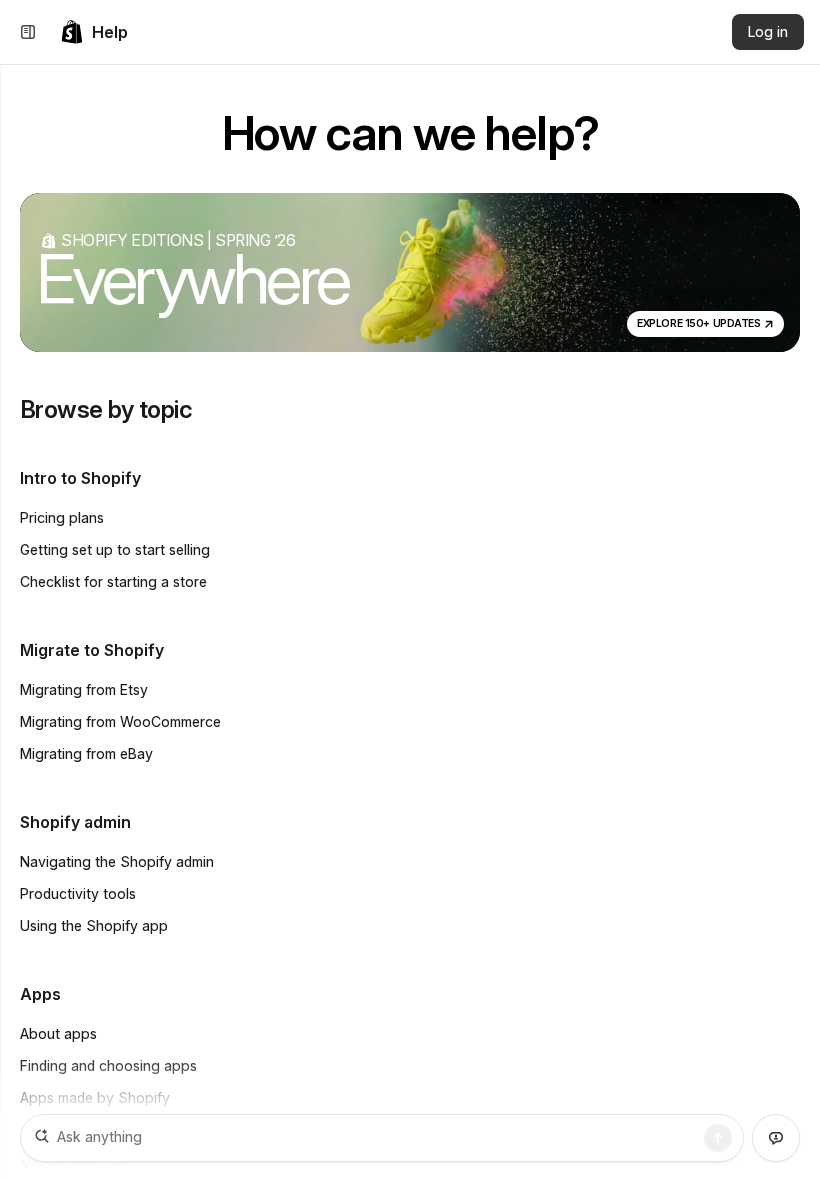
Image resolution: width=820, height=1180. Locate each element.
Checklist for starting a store (113, 581)
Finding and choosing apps (108, 1065)
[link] (94, 32)
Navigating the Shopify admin (117, 861)
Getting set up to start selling (115, 549)
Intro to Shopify (80, 478)
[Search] (718, 1138)
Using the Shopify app (94, 925)
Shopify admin (75, 822)
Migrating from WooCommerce (120, 721)
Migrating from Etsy (84, 689)
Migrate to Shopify (92, 650)
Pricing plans (62, 517)
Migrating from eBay (86, 753)
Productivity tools (78, 893)
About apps (58, 1033)
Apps (40, 994)
